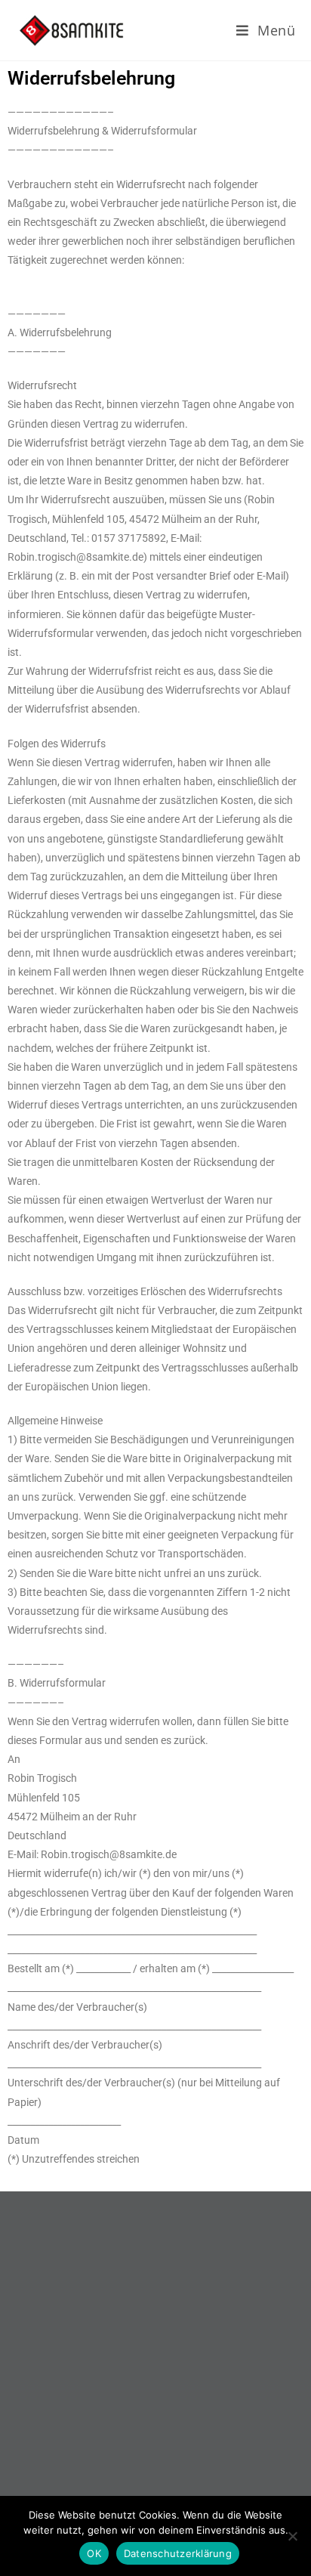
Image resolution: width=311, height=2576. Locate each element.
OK (94, 2553)
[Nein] (292, 2536)
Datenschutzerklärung (178, 2553)
